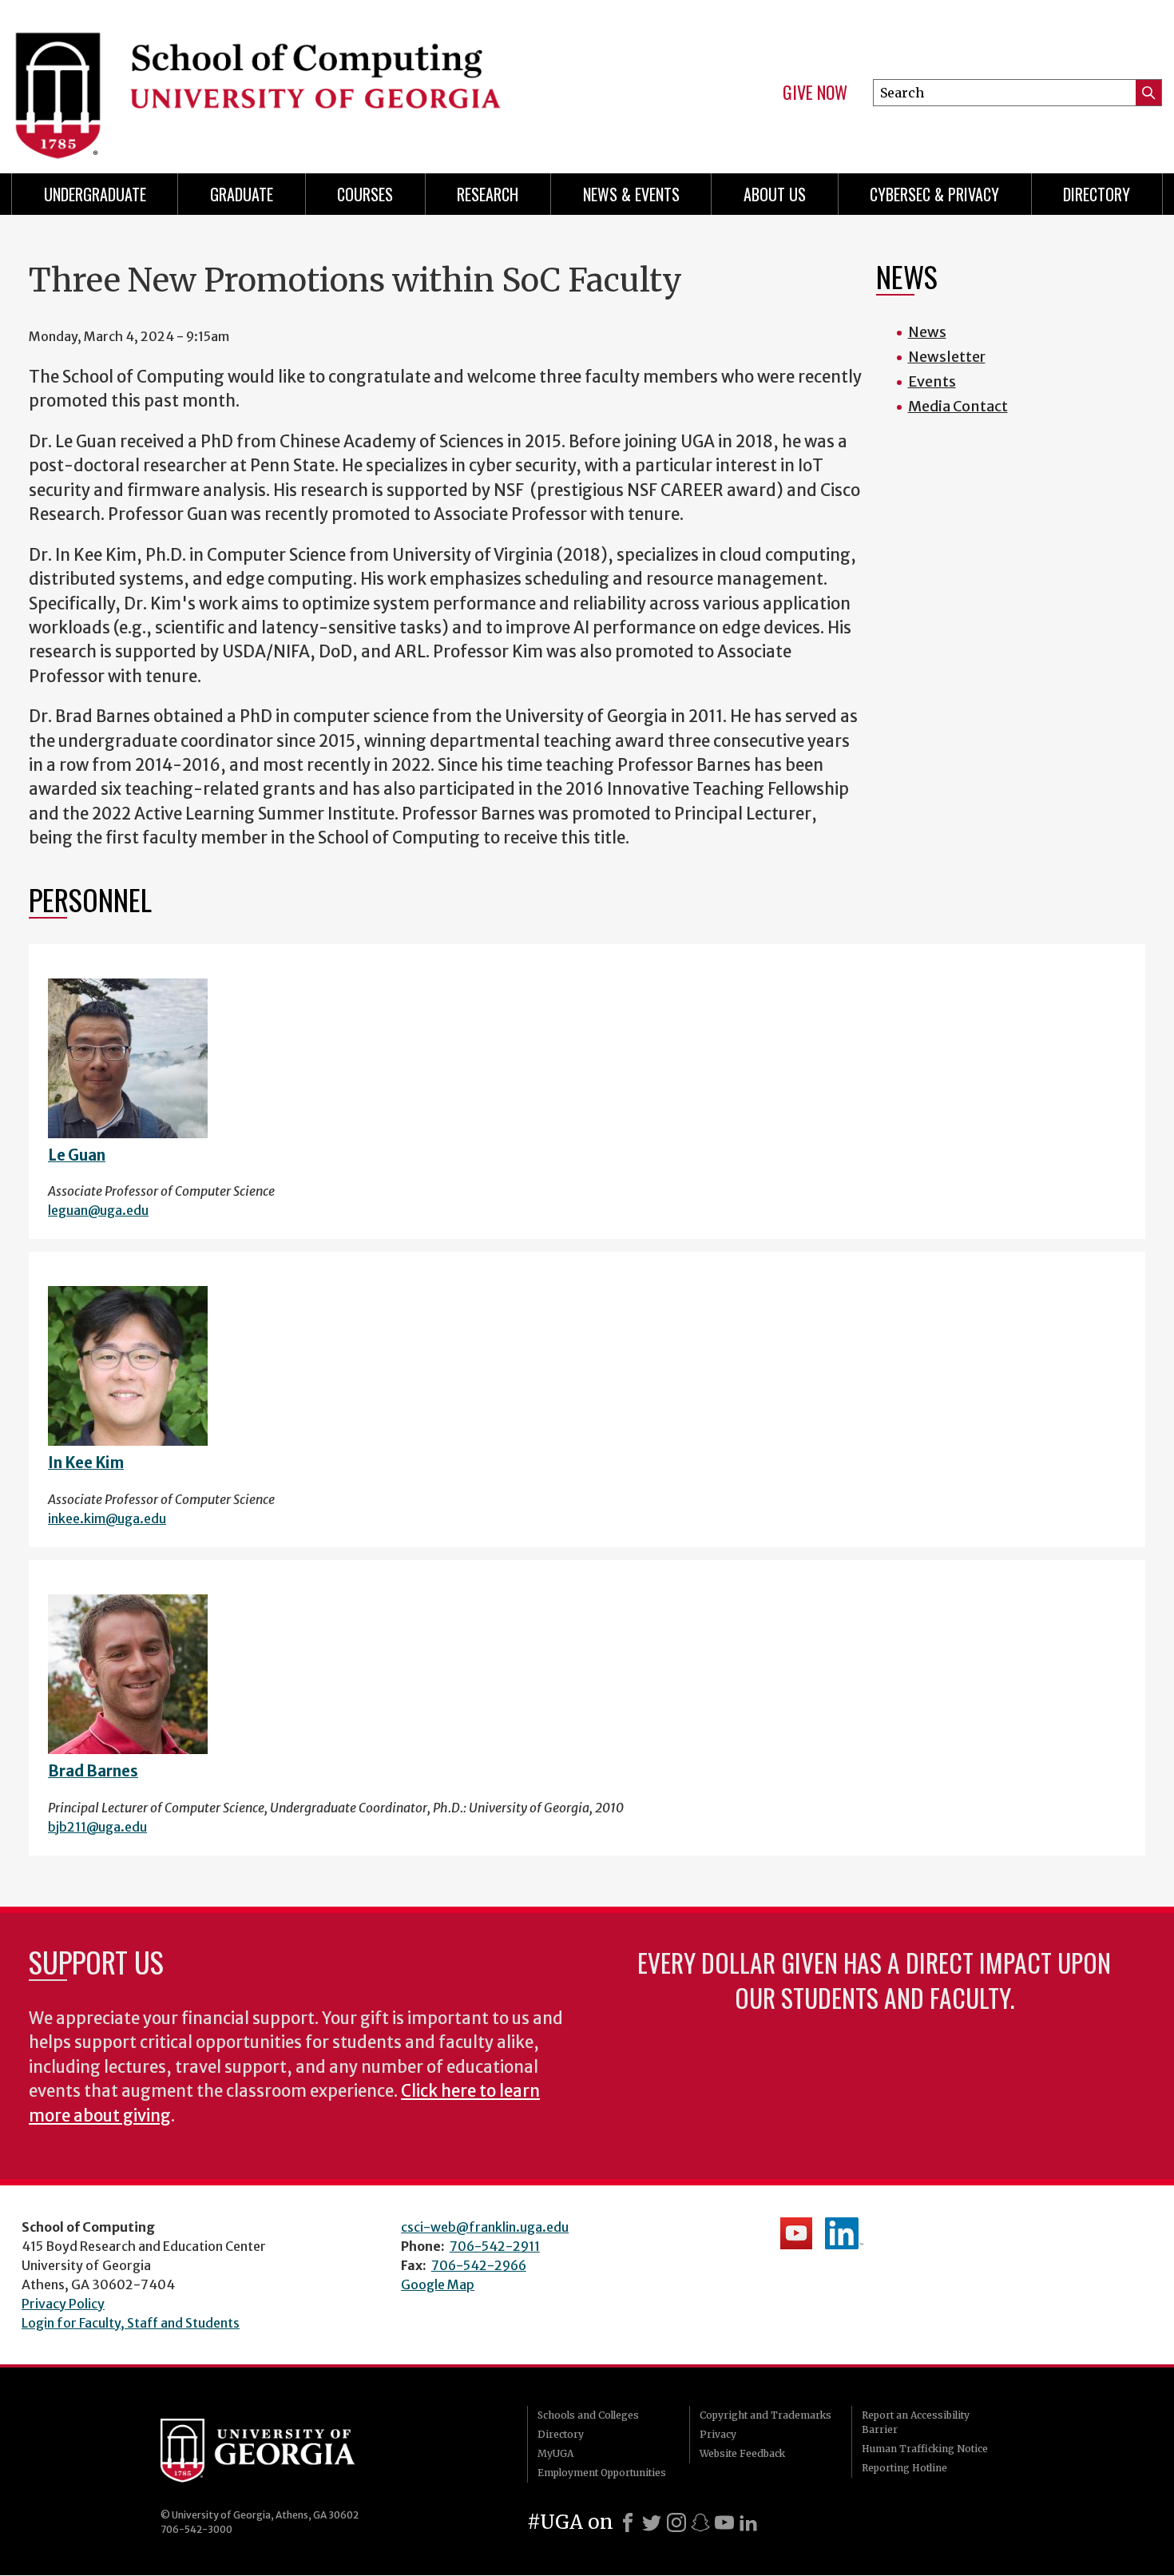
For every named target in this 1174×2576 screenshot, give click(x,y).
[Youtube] (724, 2522)
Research (488, 194)
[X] (652, 2522)
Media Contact (958, 406)
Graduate (242, 194)
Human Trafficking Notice (925, 2449)
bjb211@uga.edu (97, 1827)
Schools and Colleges (588, 2415)
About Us (775, 194)
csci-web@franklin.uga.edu (485, 2227)
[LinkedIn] (748, 2522)
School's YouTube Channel (796, 2233)
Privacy (718, 2434)
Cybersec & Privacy (934, 194)
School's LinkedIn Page (844, 2233)
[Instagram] (676, 2522)
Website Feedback (742, 2453)
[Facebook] (628, 2522)
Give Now (815, 93)
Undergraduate (95, 194)
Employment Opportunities (602, 2473)
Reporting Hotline (904, 2468)
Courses (365, 194)
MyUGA (555, 2453)
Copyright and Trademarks (765, 2415)
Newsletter (947, 357)
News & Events (631, 194)
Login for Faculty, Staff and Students (131, 2323)
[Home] (292, 80)
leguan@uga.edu (98, 1210)
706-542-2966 (479, 2265)
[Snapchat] (700, 2522)
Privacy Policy (63, 2304)
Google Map (438, 2284)
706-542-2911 (495, 2246)
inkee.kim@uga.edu (107, 1518)
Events (932, 381)
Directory (1097, 194)
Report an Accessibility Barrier (916, 2422)
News (927, 332)
